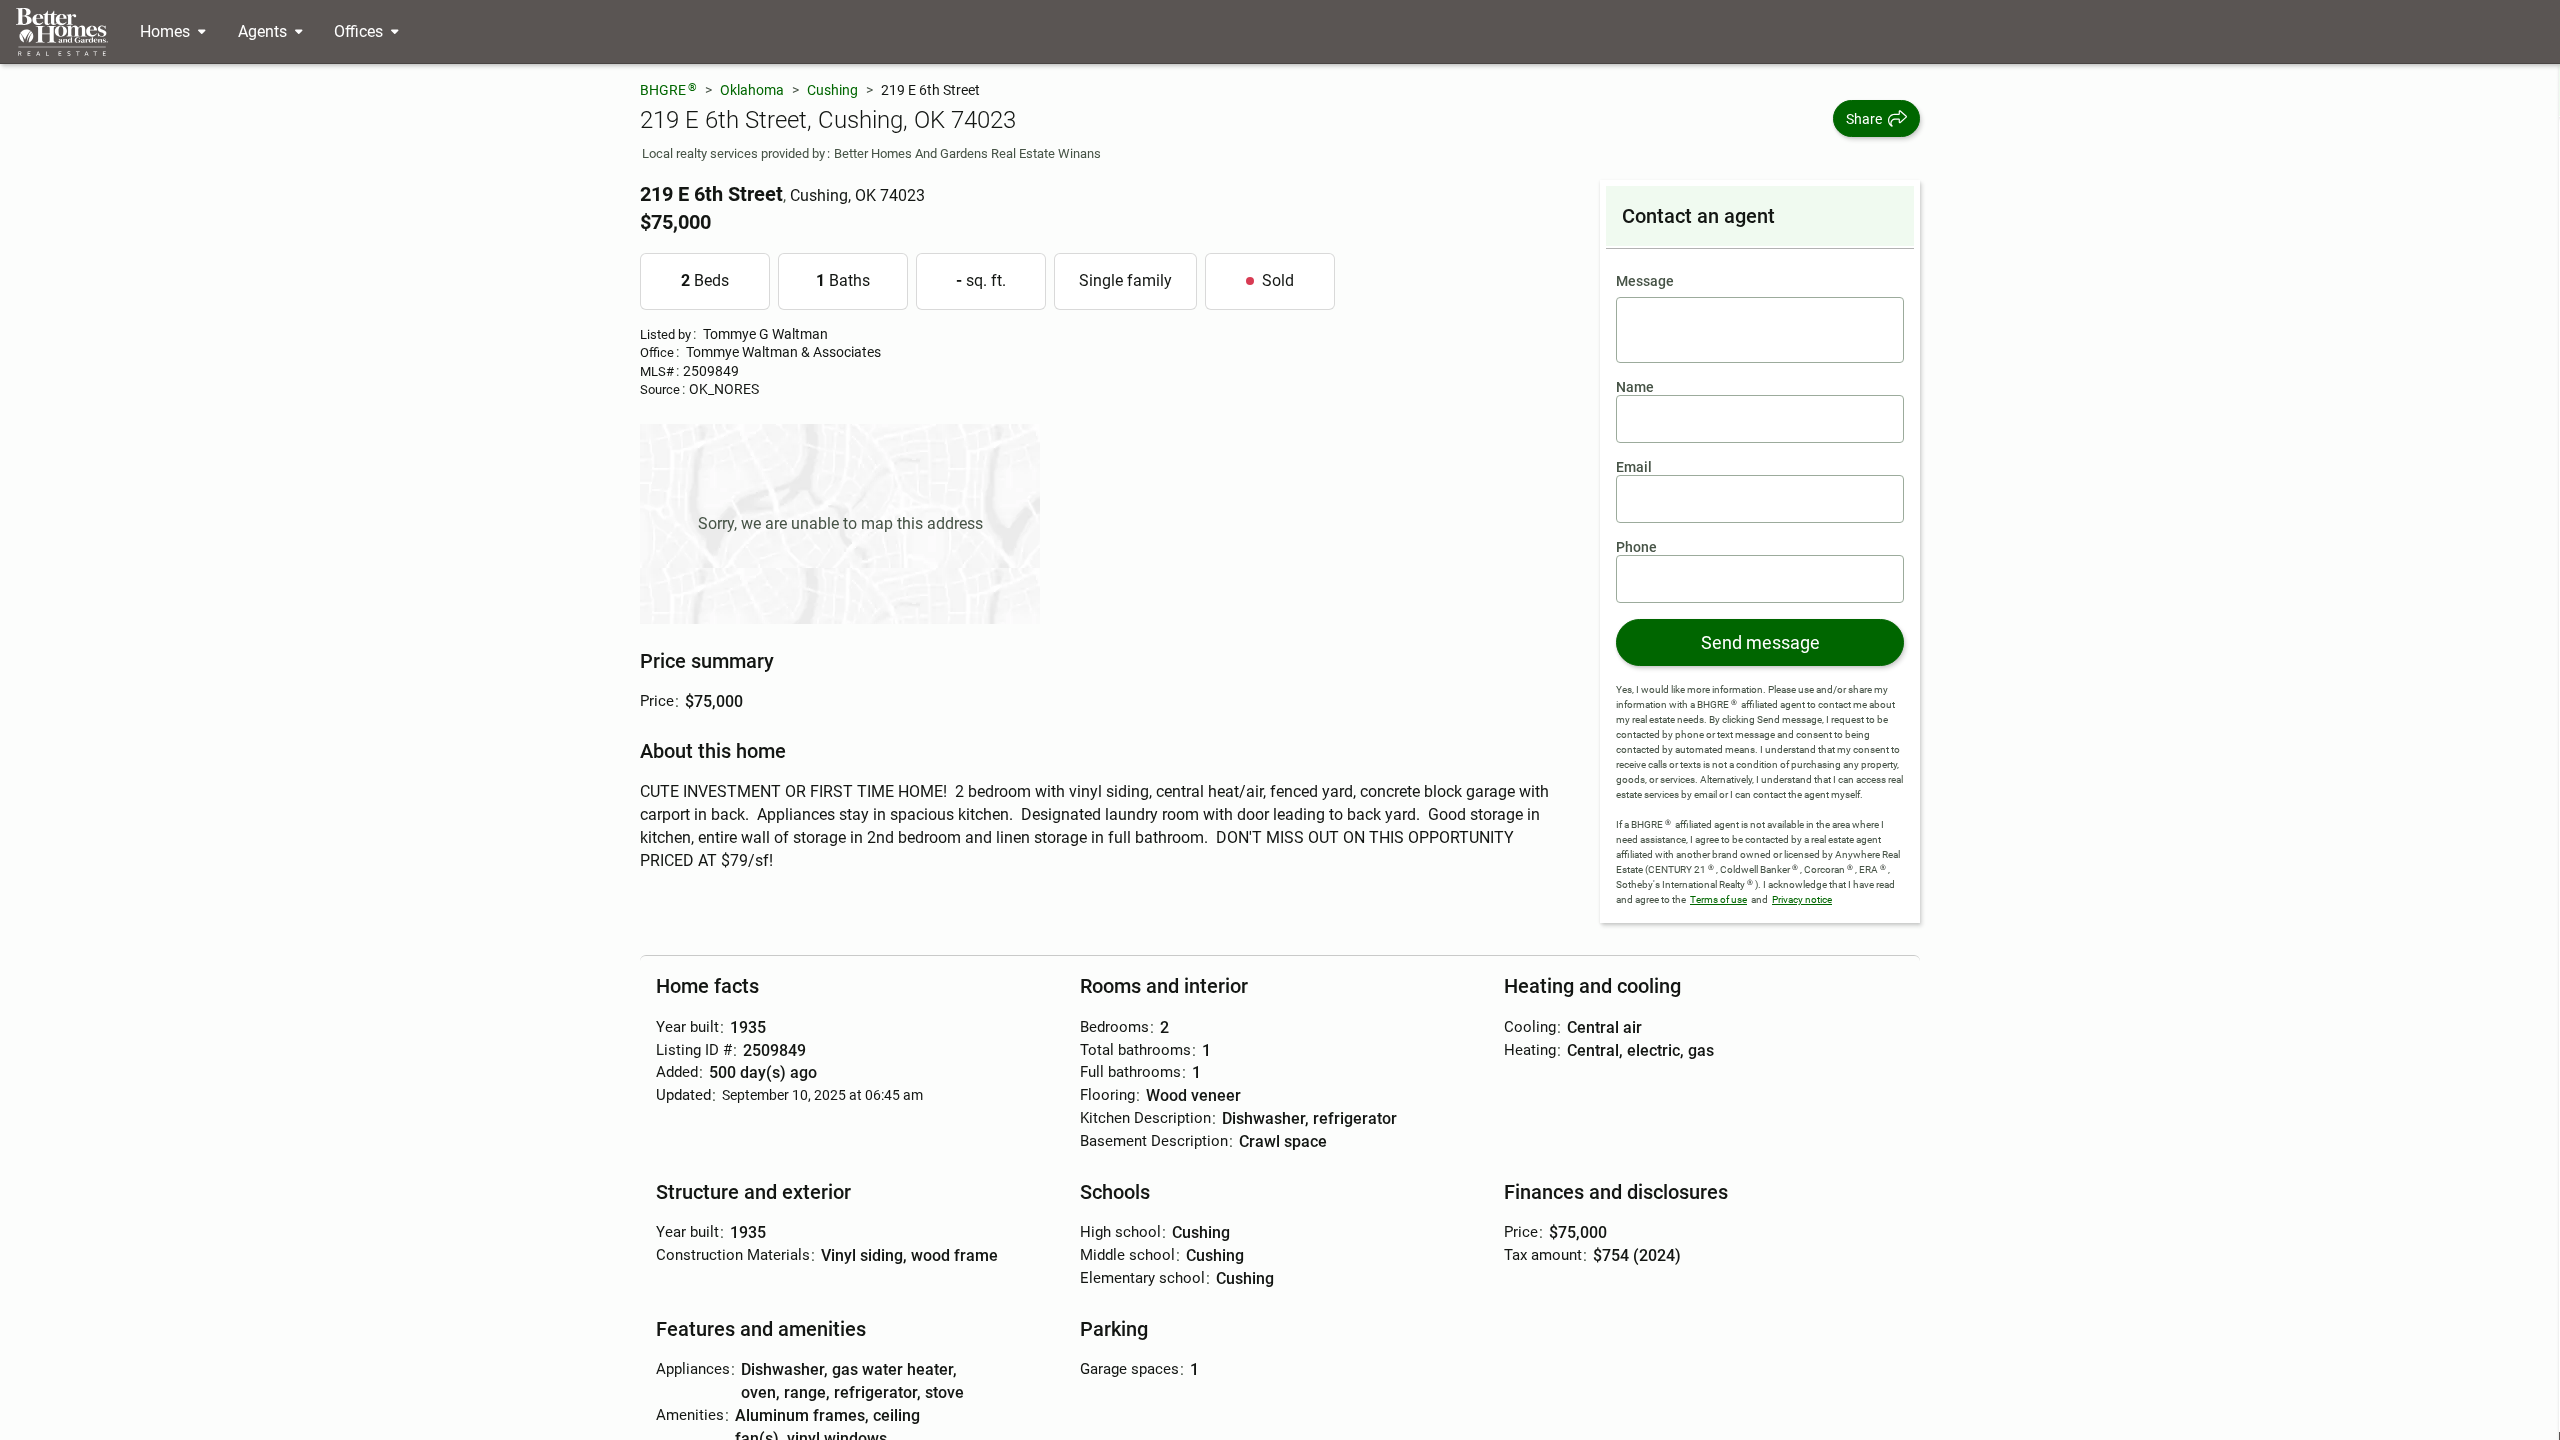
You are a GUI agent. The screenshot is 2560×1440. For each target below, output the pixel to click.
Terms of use (1718, 899)
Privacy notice (1802, 899)
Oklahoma (752, 90)
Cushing (832, 90)
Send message (1760, 642)
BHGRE (668, 89)
